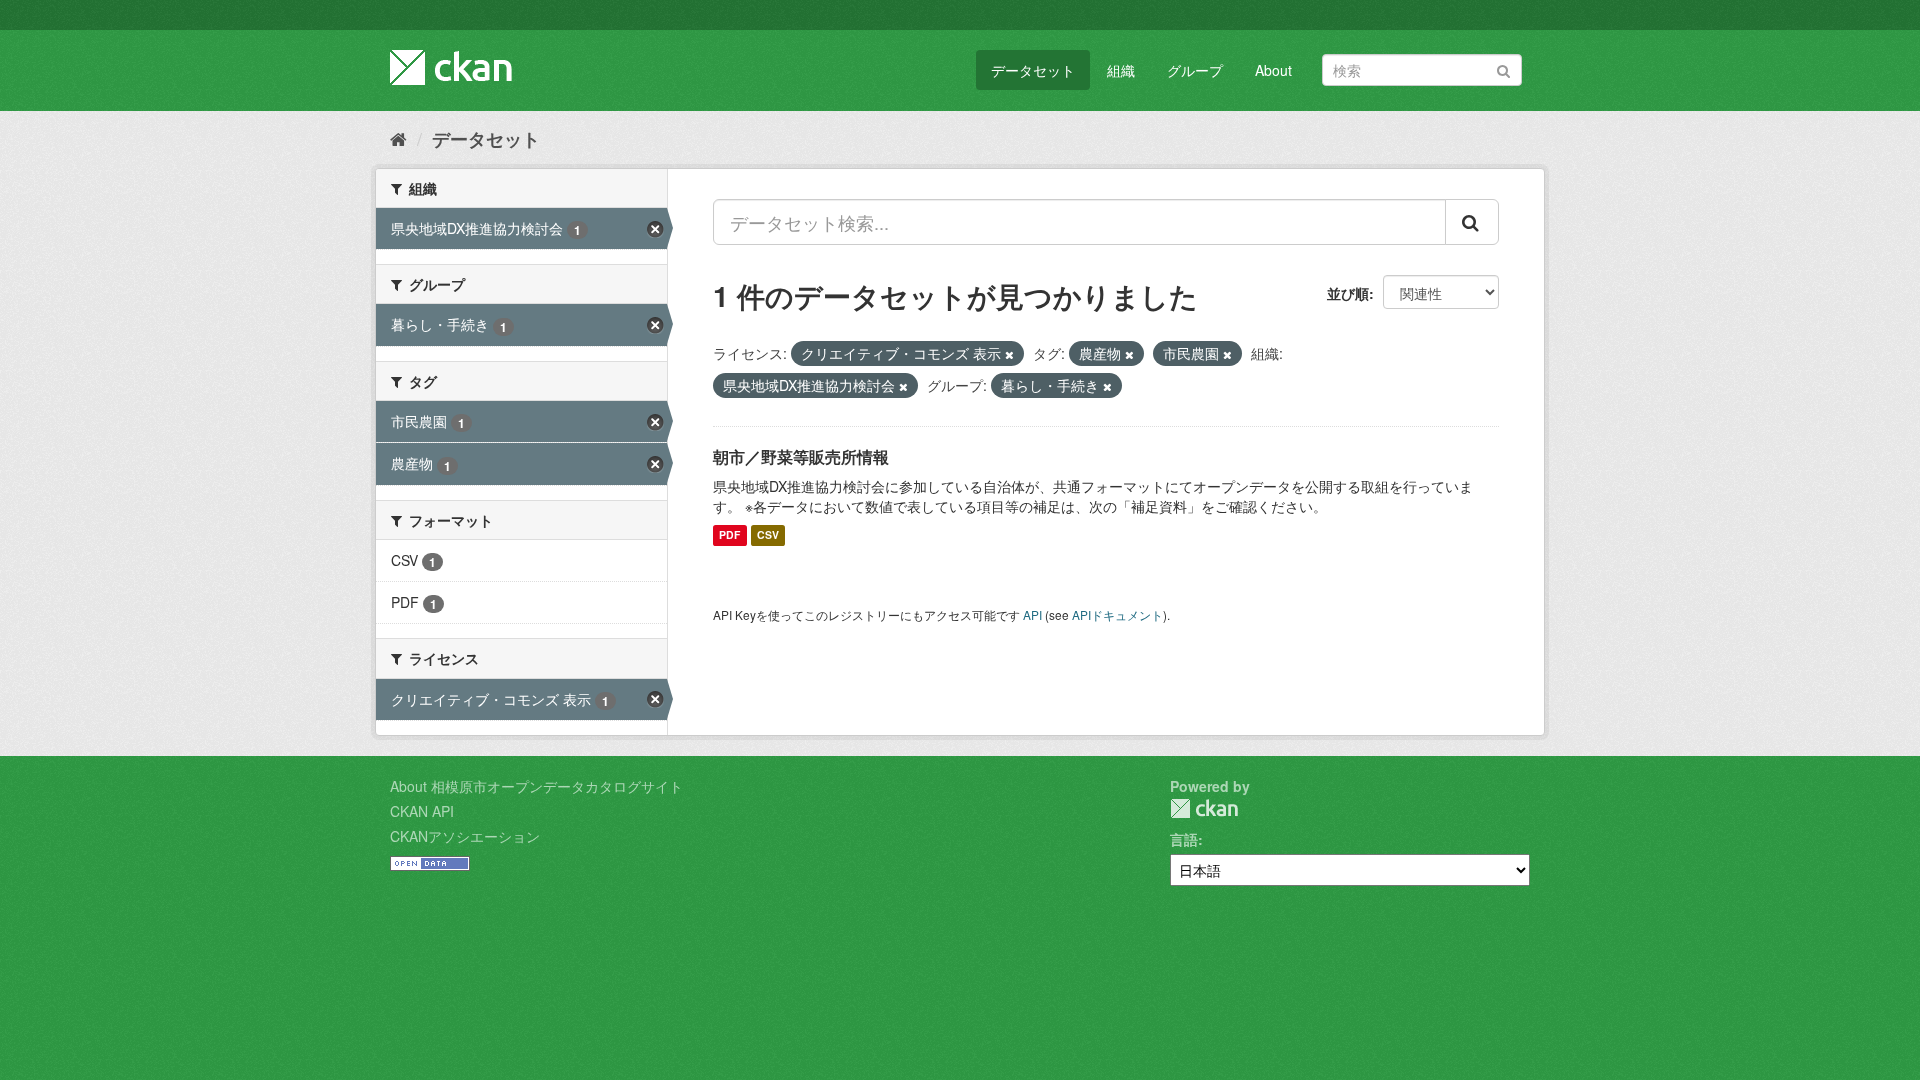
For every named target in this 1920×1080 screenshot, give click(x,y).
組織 (1121, 70)
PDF (729, 535)
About (1273, 70)
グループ (1195, 70)
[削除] (1009, 354)
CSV (768, 535)
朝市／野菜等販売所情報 (801, 456)
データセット (1033, 70)
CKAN (1204, 808)
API (1032, 614)
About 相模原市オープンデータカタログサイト (536, 786)
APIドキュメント (1117, 614)
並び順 (1348, 293)
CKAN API (422, 811)
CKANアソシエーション (465, 836)
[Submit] (1503, 68)
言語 (1184, 839)
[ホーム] (398, 138)
